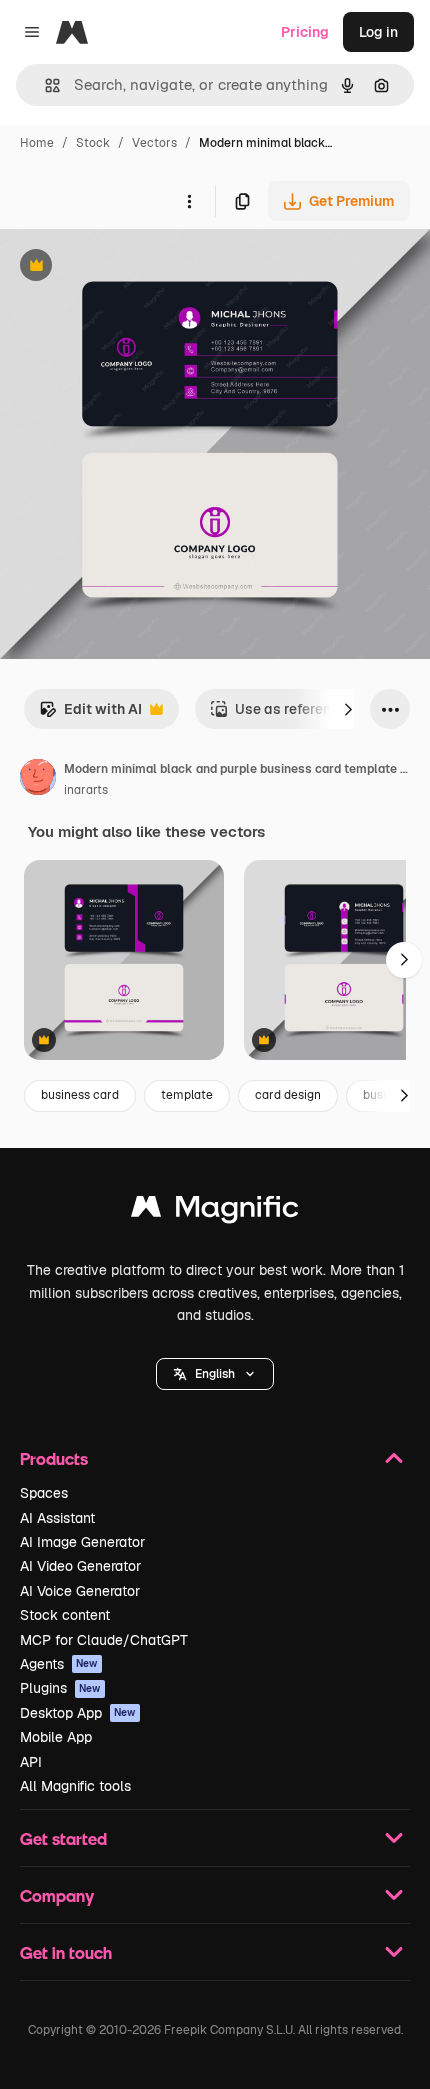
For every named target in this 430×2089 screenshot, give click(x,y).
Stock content (65, 1615)
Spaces (44, 1493)
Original (128, 267)
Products (54, 1458)
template (187, 1095)
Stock (93, 143)
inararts (86, 790)
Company (57, 1895)
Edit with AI (90, 714)
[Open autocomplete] (44, 85)
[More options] (189, 201)
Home (37, 143)
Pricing (305, 32)
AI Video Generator (80, 1566)
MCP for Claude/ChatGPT (104, 1640)
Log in (378, 32)
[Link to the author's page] (38, 780)
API (31, 1762)
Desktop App (78, 1713)
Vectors (154, 143)
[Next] (348, 709)
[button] (215, 1374)
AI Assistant (57, 1518)
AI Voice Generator (80, 1591)
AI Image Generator (82, 1542)
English (215, 1374)
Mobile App (56, 1737)
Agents (59, 1664)
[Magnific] (215, 1211)
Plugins (60, 1688)
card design (288, 1095)
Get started (63, 1838)
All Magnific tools (75, 1786)
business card (80, 1095)
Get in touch (66, 1952)
